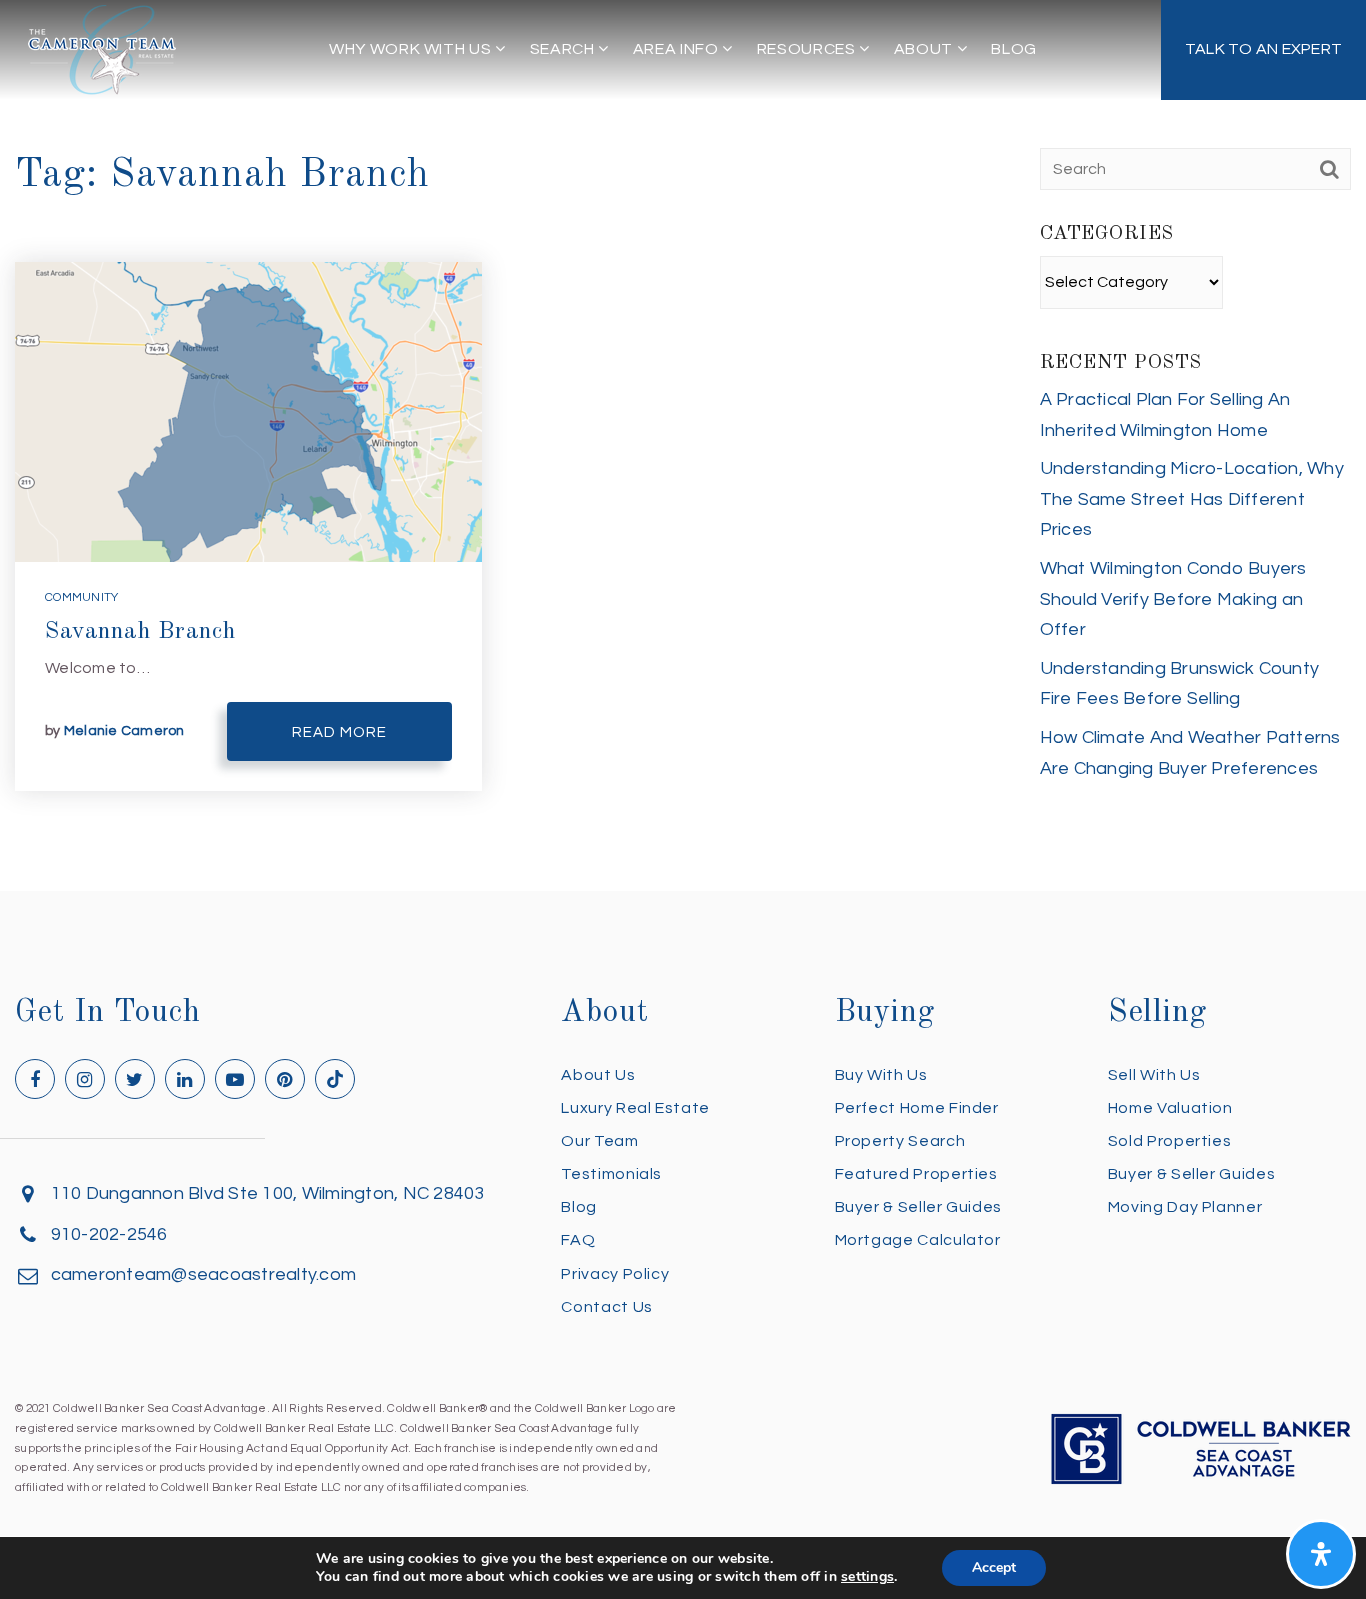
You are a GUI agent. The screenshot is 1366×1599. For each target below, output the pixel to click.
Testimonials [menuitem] (611, 1174)
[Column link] (1263, 50)
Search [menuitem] (564, 49)
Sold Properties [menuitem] (1170, 1141)
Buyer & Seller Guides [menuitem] (918, 1207)
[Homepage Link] (102, 48)
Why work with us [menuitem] (412, 49)
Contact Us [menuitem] (606, 1307)
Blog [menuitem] (1014, 49)
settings (867, 1577)
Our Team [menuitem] (599, 1141)
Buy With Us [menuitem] (881, 1075)
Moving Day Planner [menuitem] (1185, 1207)
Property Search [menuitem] (900, 1141)
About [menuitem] (925, 49)
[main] (683, 445)
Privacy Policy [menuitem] (615, 1274)
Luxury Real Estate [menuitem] (635, 1108)
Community (81, 597)
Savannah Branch (140, 632)
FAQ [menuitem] (578, 1240)
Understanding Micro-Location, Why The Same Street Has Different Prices (1192, 499)
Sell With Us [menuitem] (1154, 1075)
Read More (339, 732)
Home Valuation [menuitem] (1170, 1108)
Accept (994, 1567)
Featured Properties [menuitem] (916, 1174)
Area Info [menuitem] (677, 49)
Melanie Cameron (124, 731)
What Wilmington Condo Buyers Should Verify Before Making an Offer (1173, 599)
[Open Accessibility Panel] (1321, 1554)
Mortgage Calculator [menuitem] (918, 1240)
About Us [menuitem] (598, 1075)
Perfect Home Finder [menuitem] (917, 1108)
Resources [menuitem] (808, 49)
